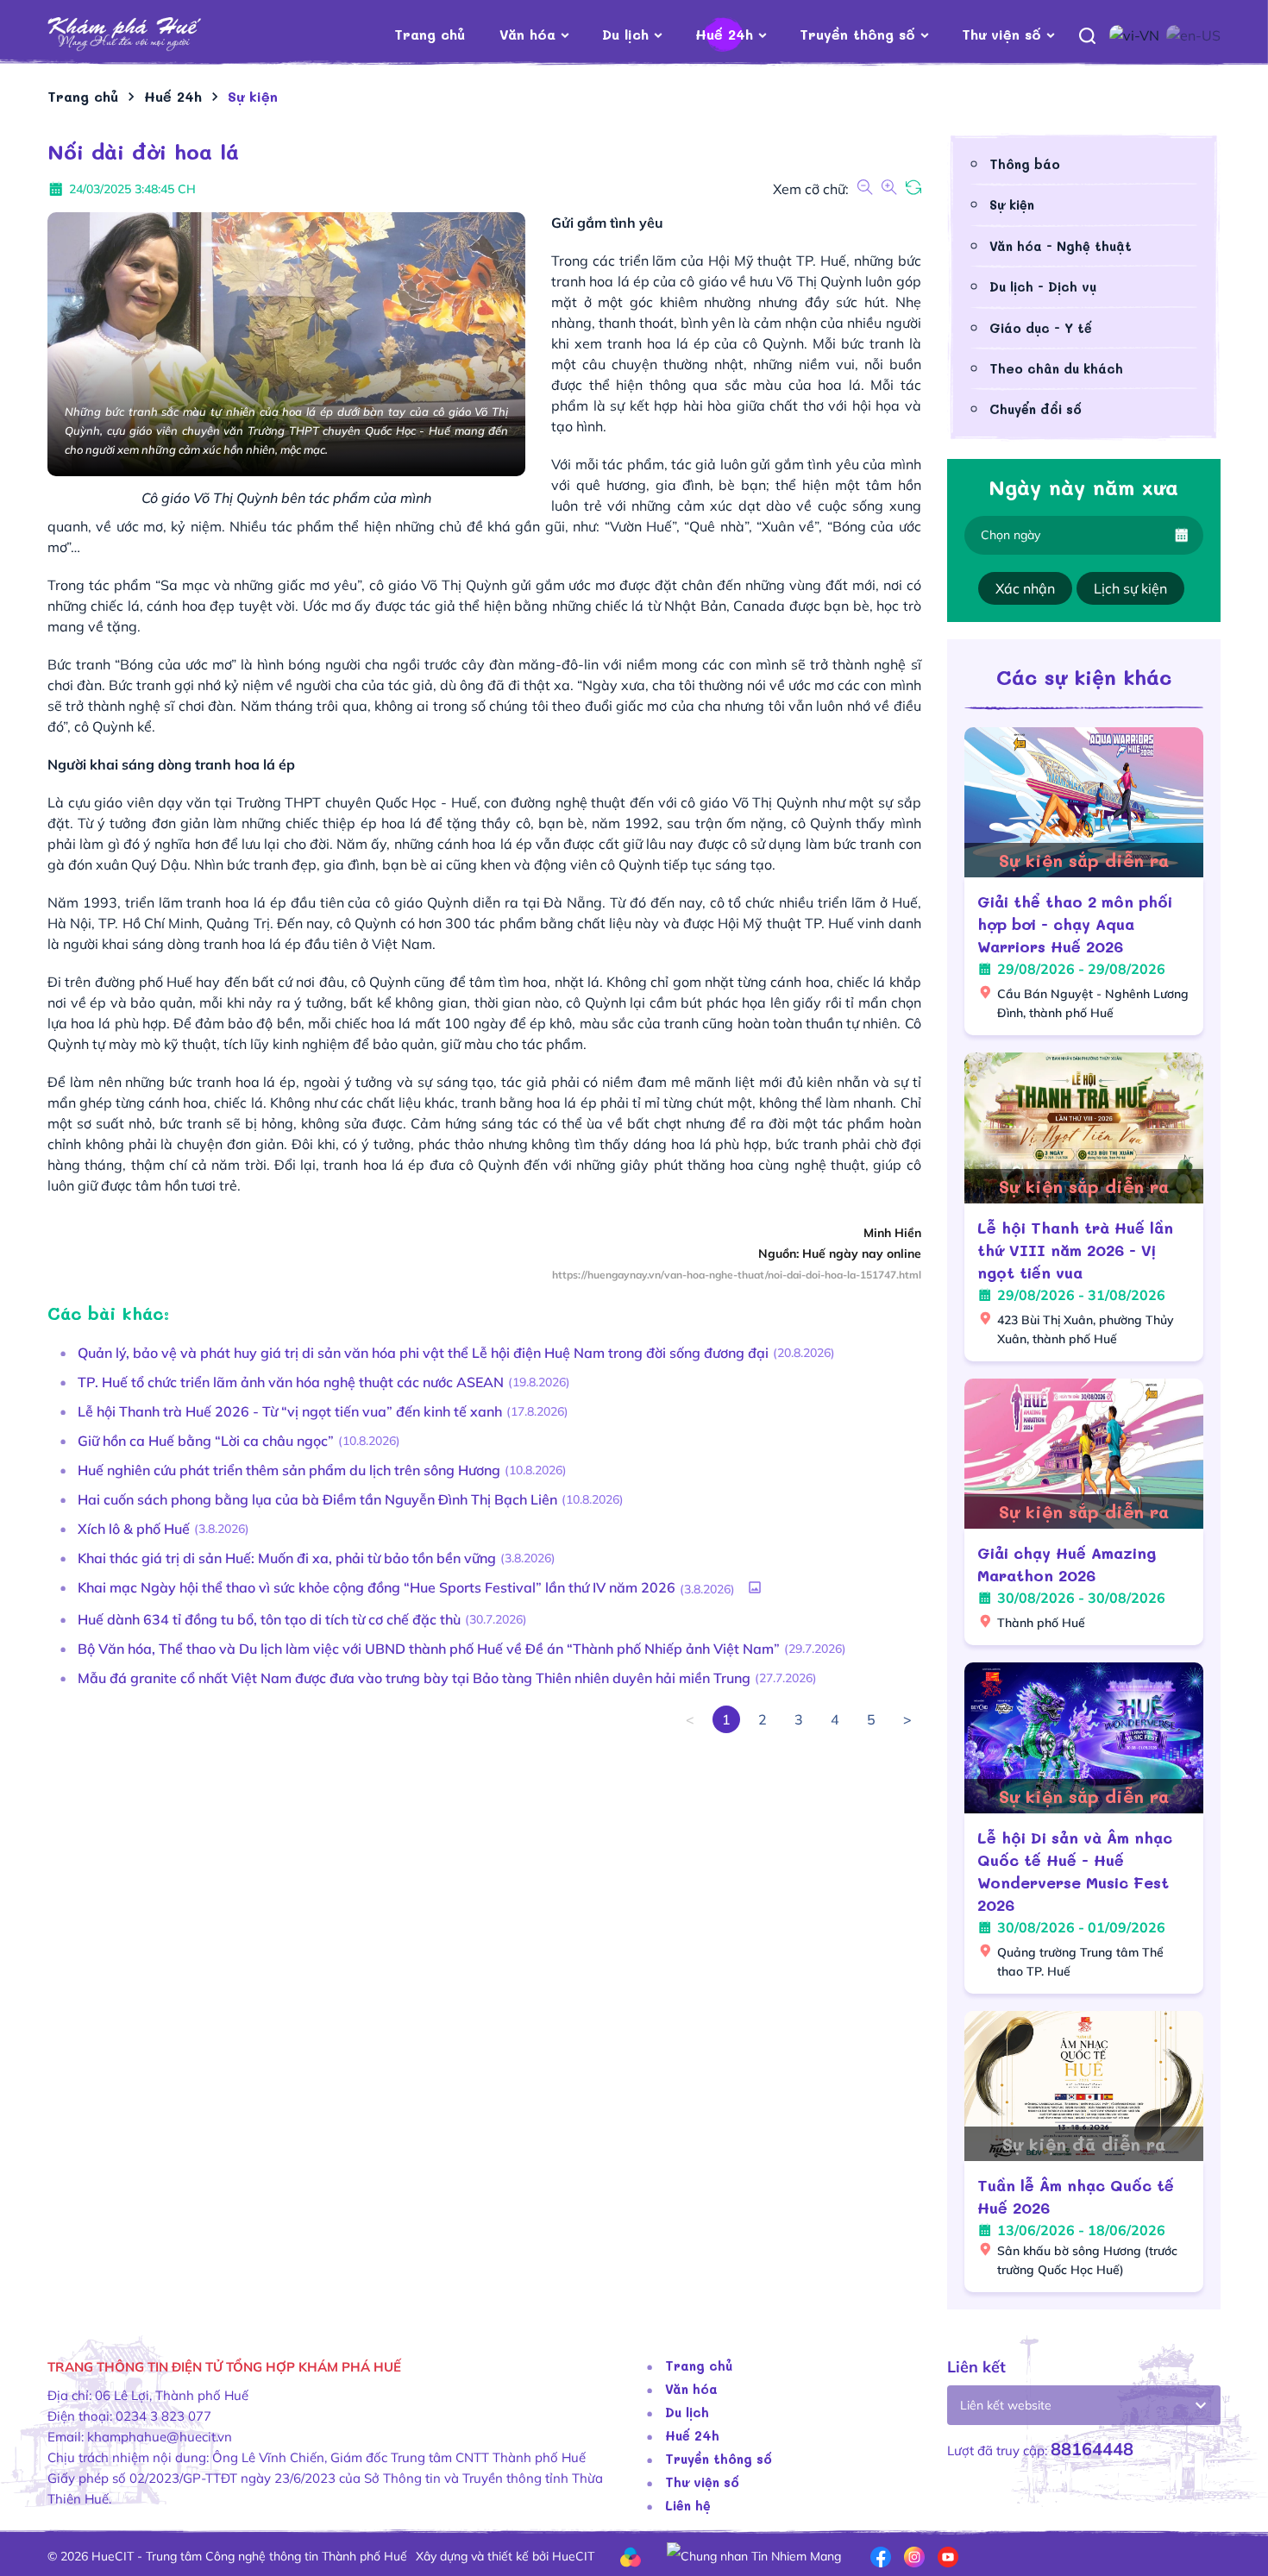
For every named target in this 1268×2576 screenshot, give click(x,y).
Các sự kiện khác (1084, 677)
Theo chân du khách (1056, 368)
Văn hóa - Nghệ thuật (1061, 246)
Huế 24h (724, 34)
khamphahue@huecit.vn (160, 2437)
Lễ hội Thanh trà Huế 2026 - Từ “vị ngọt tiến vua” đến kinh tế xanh (290, 1411)
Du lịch (625, 34)
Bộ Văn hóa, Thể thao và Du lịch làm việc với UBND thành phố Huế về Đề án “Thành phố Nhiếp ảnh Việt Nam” (429, 1649)
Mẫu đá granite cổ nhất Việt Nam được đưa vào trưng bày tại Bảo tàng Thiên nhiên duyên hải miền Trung (414, 1678)
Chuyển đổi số (1036, 409)
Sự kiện (1012, 204)
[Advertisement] (484, 1951)
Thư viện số (1001, 34)
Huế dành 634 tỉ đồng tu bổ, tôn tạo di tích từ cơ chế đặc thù (269, 1619)
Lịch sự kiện (1130, 588)
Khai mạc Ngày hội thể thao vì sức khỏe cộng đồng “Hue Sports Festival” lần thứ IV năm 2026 (377, 1587)
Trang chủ (430, 34)
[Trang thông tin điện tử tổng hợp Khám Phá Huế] (151, 35)
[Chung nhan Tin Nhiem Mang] (754, 2555)
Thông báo (1025, 164)
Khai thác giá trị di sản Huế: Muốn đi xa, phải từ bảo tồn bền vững (287, 1558)
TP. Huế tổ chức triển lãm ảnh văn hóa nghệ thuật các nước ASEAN (291, 1382)
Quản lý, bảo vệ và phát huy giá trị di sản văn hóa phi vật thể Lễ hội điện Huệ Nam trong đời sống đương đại (423, 1353)
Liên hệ (688, 2505)
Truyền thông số (857, 34)
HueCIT (573, 2556)
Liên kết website (1006, 2405)
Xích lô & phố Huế (134, 1529)
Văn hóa (527, 34)
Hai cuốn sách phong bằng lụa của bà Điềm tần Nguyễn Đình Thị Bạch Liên (317, 1499)
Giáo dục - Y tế (1041, 328)
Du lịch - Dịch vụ (1043, 286)
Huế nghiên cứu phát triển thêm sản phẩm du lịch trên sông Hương (289, 1470)
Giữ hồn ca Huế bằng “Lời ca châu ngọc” (206, 1441)
